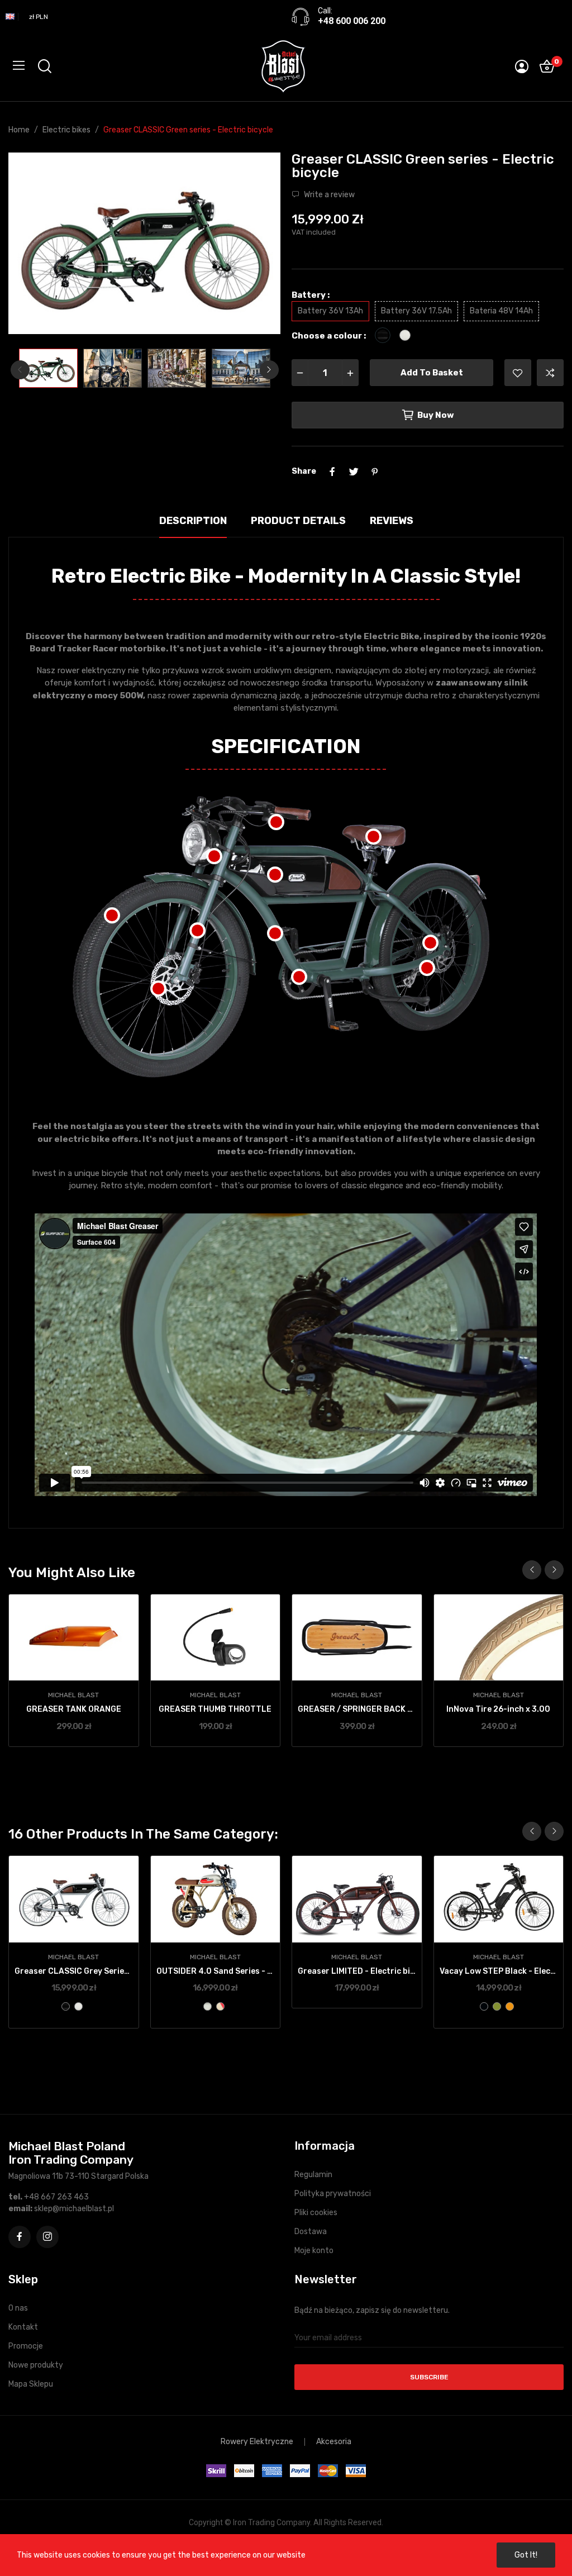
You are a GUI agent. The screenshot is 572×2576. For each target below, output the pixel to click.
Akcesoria (334, 2442)
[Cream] (78, 2006)
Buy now (436, 415)
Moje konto (314, 2251)
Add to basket (432, 373)
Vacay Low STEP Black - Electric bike (499, 1971)
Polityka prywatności (333, 2194)
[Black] (66, 2006)
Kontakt (23, 2327)
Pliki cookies (316, 2213)
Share (332, 472)
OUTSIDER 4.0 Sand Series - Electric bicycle (216, 1971)
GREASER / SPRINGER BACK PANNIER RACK (357, 1709)
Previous (35, 245)
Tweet (354, 472)
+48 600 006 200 (352, 21)
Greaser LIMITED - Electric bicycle (357, 1971)
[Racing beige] (220, 2006)
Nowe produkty (36, 2365)
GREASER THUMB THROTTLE (215, 1709)
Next (254, 245)
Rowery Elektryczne (257, 2442)
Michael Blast (73, 1695)
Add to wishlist (518, 373)
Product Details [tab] (298, 521)
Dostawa (311, 2232)
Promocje (26, 2346)
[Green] (497, 2006)
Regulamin (313, 2175)
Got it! (526, 2555)
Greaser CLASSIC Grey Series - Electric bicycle (74, 1971)
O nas (18, 2308)
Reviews (392, 521)
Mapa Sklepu (31, 2384)
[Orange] (510, 2006)
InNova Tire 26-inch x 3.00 (498, 1709)
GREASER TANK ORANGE (74, 1709)
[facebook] (20, 2237)
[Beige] (208, 2006)
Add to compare (550, 373)
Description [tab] (193, 521)
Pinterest (375, 472)
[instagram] (47, 2237)
